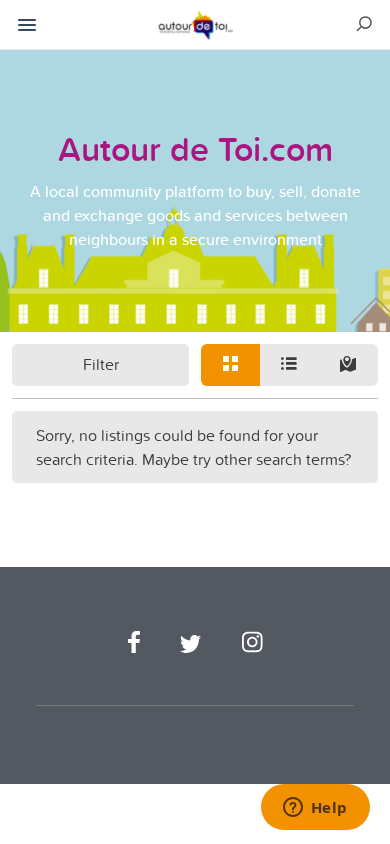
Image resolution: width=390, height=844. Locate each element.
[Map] (348, 365)
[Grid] (230, 365)
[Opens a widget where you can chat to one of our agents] (315, 809)
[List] (289, 365)
